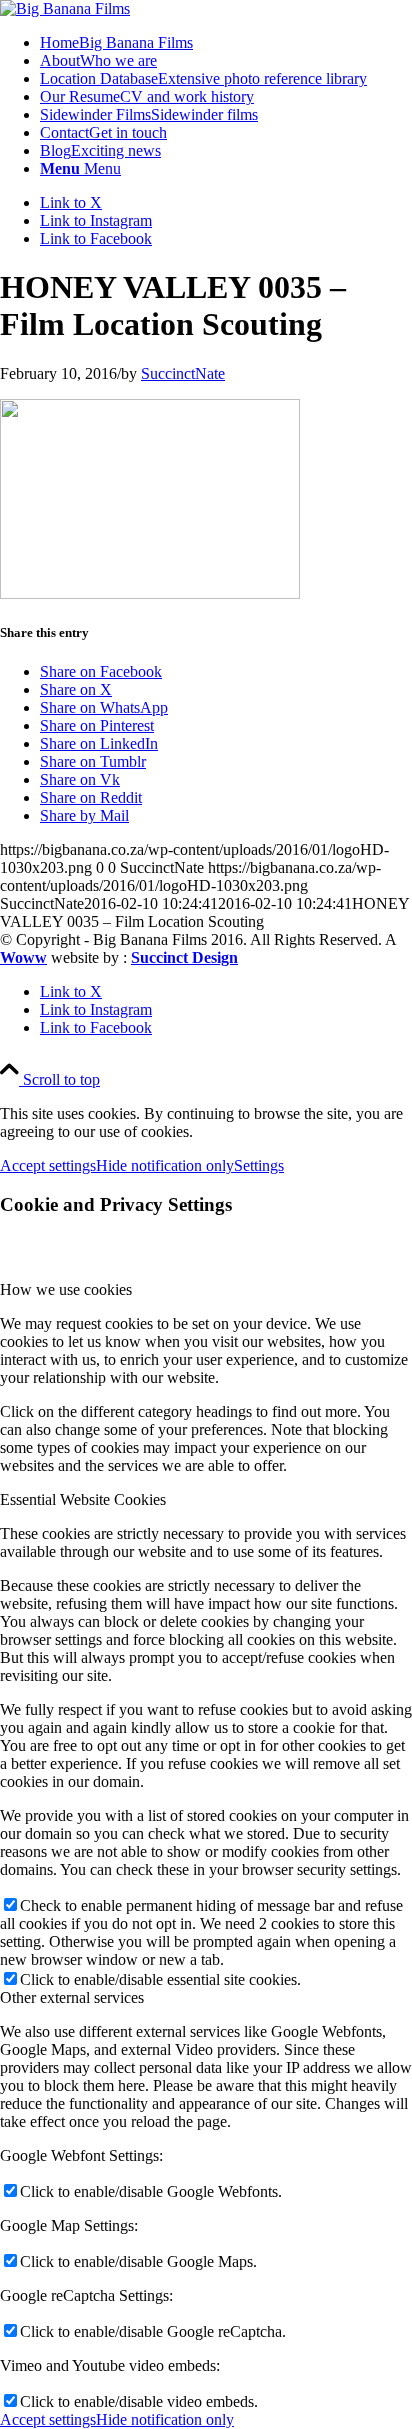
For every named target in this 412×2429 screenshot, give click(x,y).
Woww (23, 957)
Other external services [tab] (72, 1997)
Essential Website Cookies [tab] (83, 1499)
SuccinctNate (183, 373)
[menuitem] (226, 43)
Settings (259, 1165)
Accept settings (48, 1165)
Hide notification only (165, 1165)
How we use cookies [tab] (66, 1289)
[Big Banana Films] (65, 8)
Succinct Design (184, 957)
